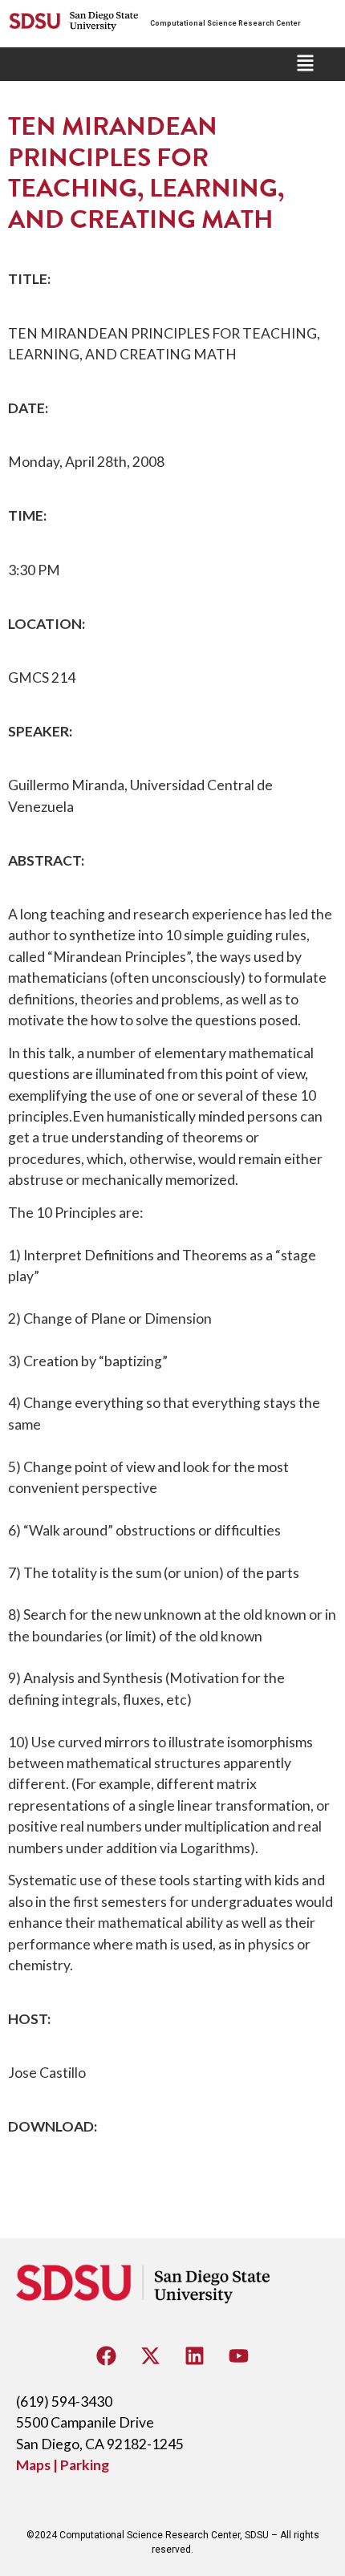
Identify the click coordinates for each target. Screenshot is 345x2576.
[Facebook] (107, 2355)
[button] (305, 64)
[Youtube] (239, 2355)
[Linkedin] (195, 2355)
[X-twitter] (151, 2355)
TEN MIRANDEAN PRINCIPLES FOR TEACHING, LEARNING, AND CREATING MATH (146, 172)
